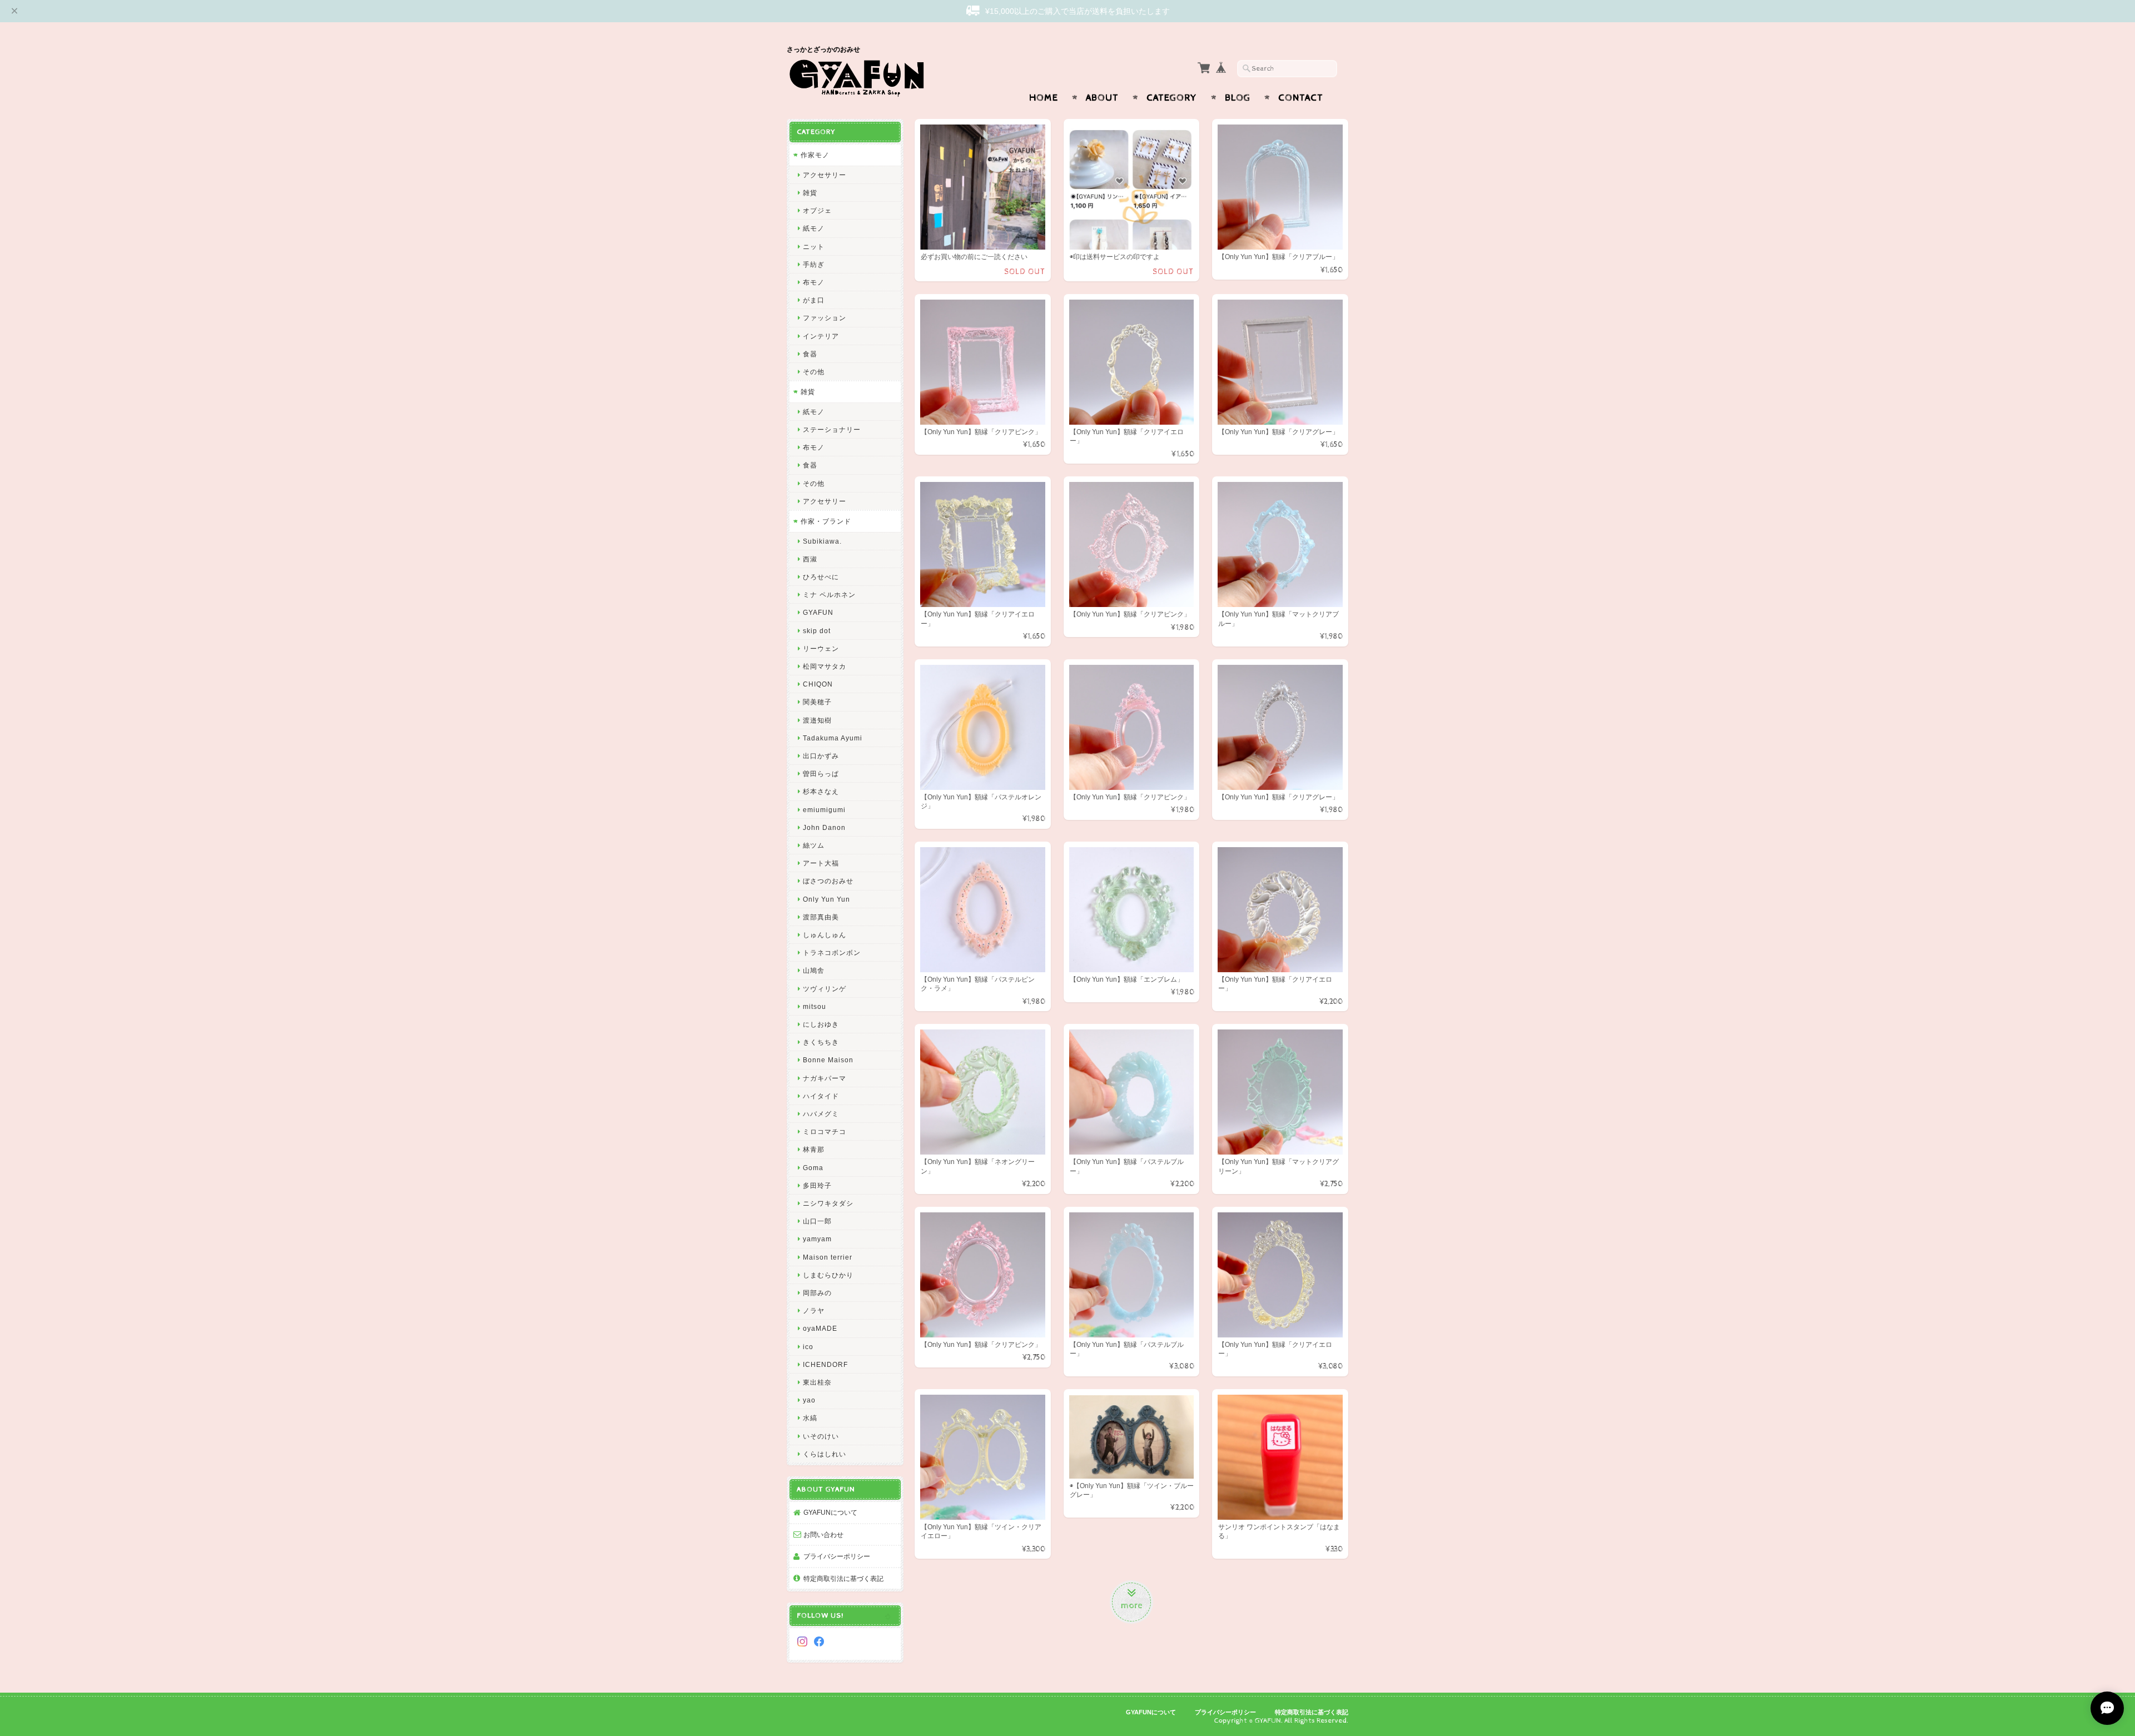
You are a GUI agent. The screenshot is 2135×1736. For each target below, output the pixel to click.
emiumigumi (824, 810)
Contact (1301, 98)
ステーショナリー (832, 429)
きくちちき (821, 1042)
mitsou (815, 1006)
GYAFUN (818, 612)
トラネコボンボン (832, 952)
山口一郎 (817, 1221)
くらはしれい (825, 1454)
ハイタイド (821, 1096)
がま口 (814, 300)
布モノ (814, 282)
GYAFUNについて (830, 1512)
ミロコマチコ (825, 1131)
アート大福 (821, 863)
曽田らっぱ (821, 774)
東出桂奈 (817, 1382)
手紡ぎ (814, 264)
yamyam (817, 1239)
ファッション (825, 318)
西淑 (810, 559)
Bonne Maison (828, 1060)
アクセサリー (825, 175)
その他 (814, 372)
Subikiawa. (822, 541)
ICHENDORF (825, 1364)
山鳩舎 (814, 970)
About (1102, 98)
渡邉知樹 (817, 720)
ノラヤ (814, 1310)
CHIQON (818, 684)
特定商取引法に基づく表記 (843, 1578)
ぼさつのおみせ (828, 881)
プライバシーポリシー (837, 1556)
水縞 (810, 1418)
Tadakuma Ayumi (833, 738)
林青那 (814, 1149)
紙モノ (814, 228)
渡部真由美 (821, 917)
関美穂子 (817, 702)
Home (1044, 98)
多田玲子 (817, 1185)
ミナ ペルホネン (829, 595)
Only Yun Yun (826, 899)
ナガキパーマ (825, 1078)
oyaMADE (820, 1328)
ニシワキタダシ (828, 1203)
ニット (814, 247)
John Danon (824, 827)
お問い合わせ (823, 1534)
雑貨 (810, 193)
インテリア (821, 336)
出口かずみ (821, 756)
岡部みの (817, 1293)
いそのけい (821, 1436)
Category (1172, 98)
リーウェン (821, 648)
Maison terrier (828, 1257)
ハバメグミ (821, 1114)
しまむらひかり (828, 1275)
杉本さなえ (821, 791)
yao (809, 1400)
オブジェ (817, 210)
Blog (1238, 98)
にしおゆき (821, 1024)
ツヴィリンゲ (825, 989)
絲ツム (814, 845)
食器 (810, 354)
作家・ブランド (826, 521)
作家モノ (815, 155)
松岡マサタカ (825, 666)
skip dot (817, 631)
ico (808, 1347)
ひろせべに (821, 577)
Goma (813, 1168)
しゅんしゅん (825, 935)
